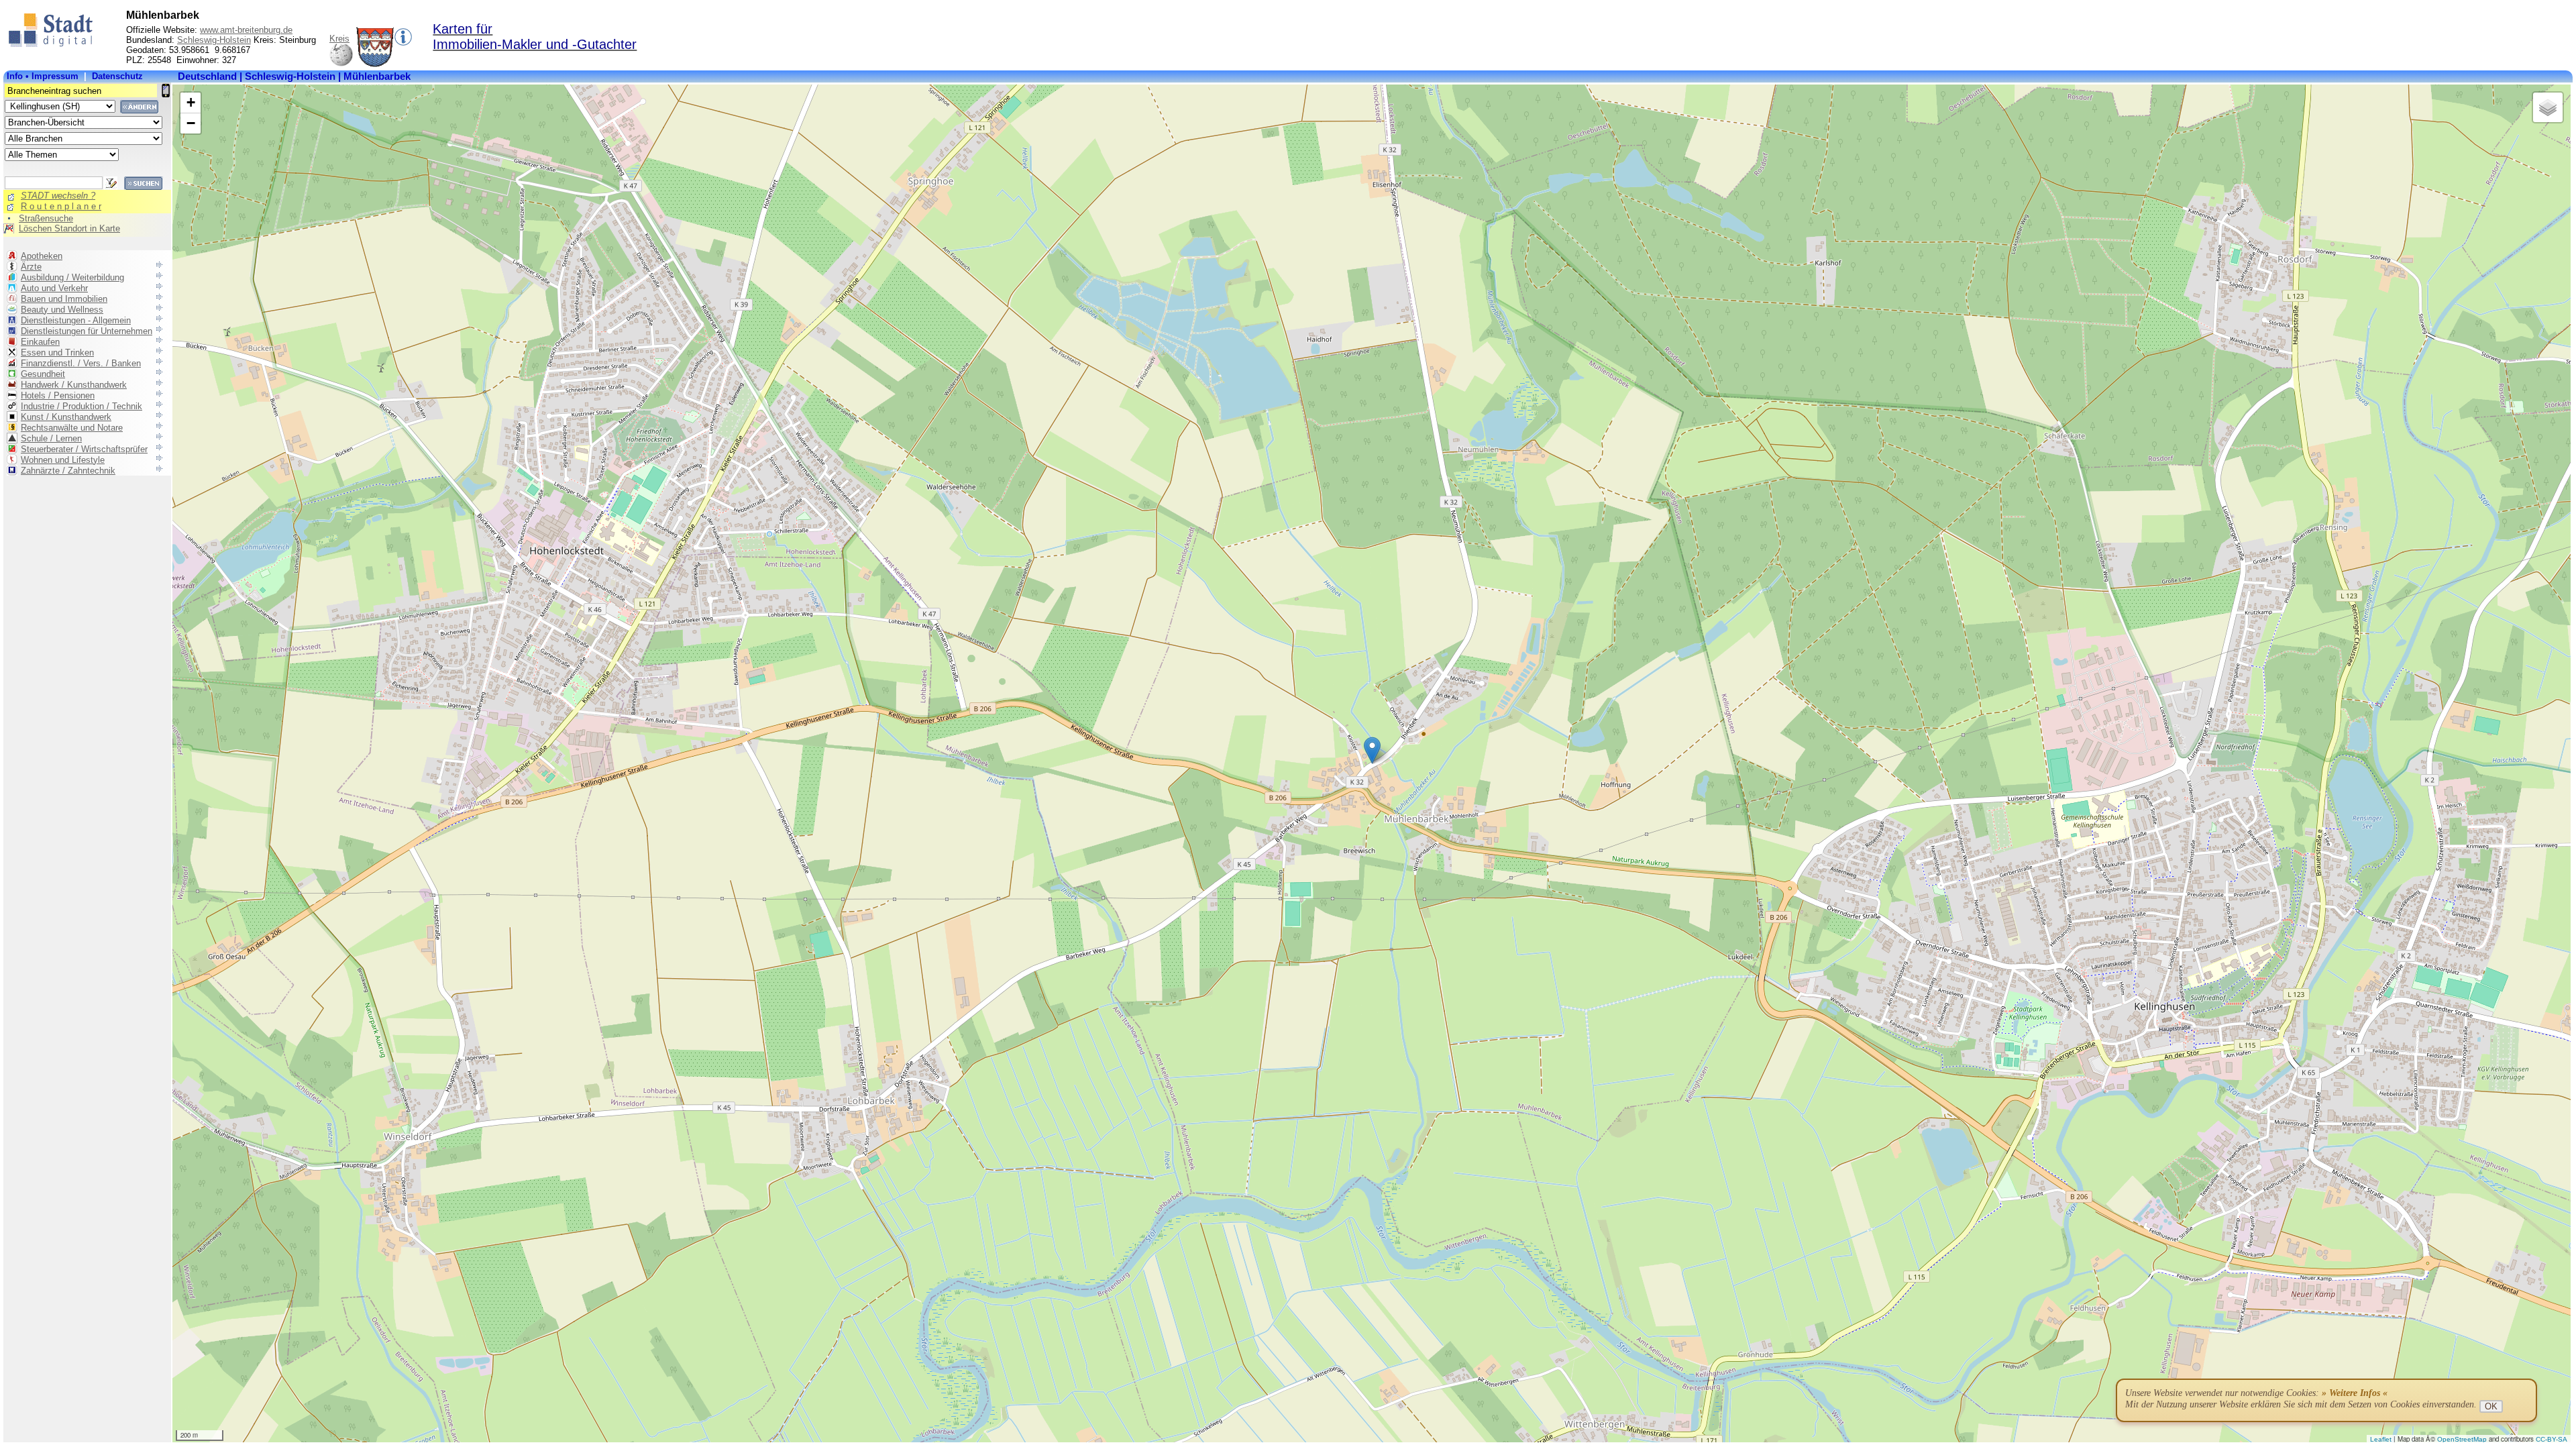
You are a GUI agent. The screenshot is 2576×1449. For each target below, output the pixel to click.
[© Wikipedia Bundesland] (341, 64)
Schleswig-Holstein (214, 40)
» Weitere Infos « (2355, 1393)
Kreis (339, 39)
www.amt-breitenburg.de (246, 30)
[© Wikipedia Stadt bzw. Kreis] (375, 64)
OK (2491, 1406)
